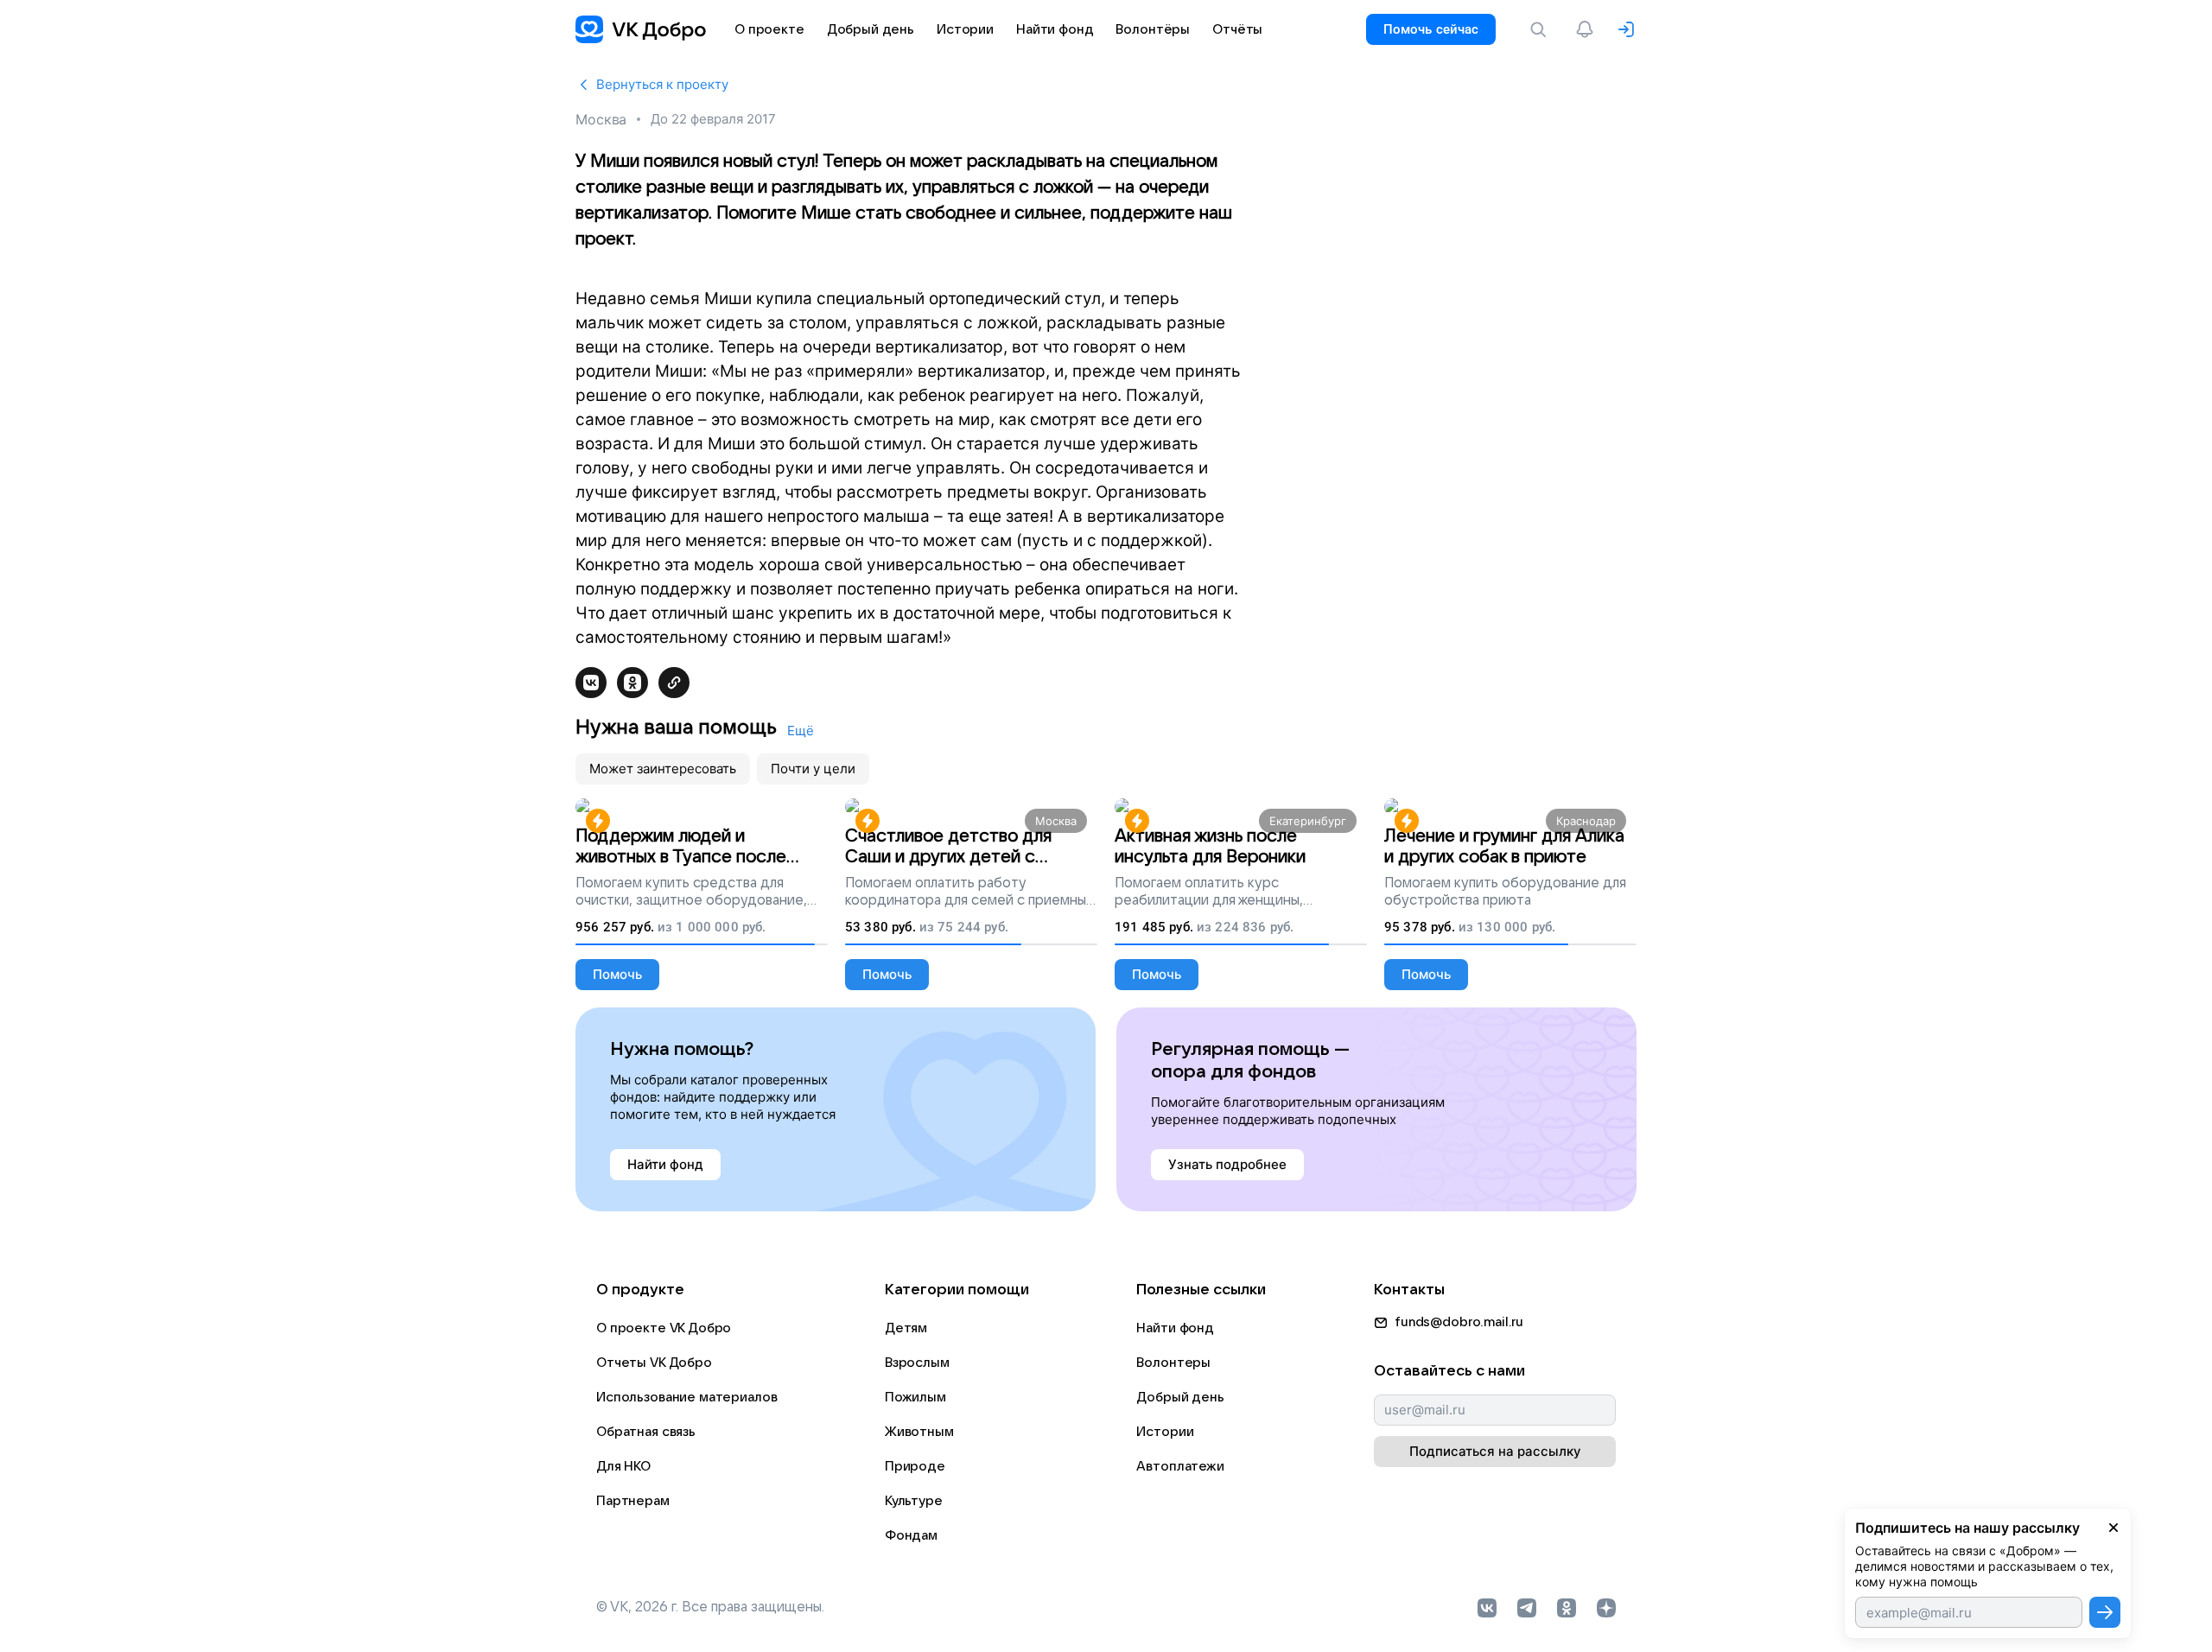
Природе (915, 1466)
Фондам (911, 1535)
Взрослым (917, 1363)
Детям (906, 1328)
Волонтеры (1173, 1363)
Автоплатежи (1180, 1466)
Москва (601, 119)
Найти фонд (1175, 1328)
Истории (1165, 1432)
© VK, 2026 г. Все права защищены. (710, 1607)
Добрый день (1180, 1397)
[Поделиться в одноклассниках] (632, 683)
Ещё (801, 731)
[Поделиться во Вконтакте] (591, 683)
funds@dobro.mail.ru (1459, 1322)
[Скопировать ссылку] (674, 683)
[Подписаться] (2105, 1612)
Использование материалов (686, 1397)
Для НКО (623, 1466)
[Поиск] (1541, 29)
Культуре (914, 1501)
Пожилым (915, 1397)
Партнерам (633, 1501)
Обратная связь (646, 1432)
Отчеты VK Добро (654, 1363)
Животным (919, 1432)
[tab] (663, 769)
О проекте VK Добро (664, 1328)
